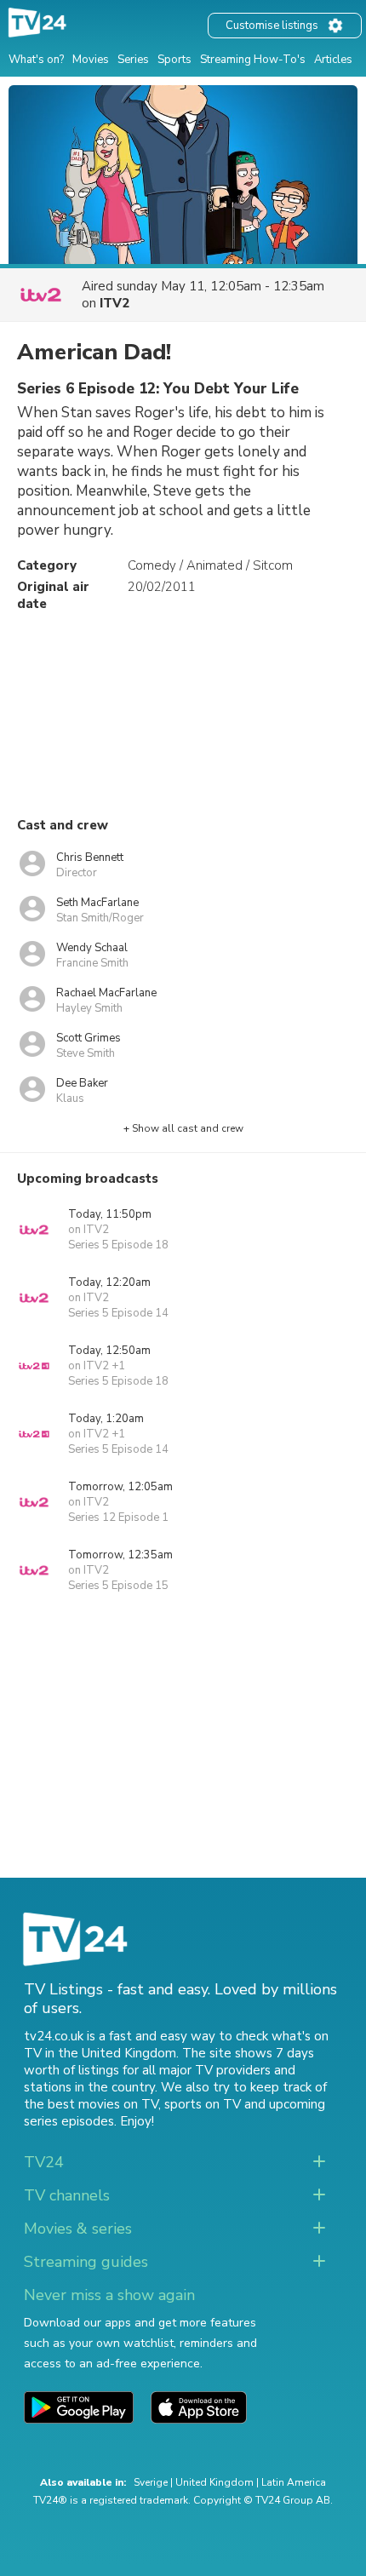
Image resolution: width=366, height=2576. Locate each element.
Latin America (294, 2482)
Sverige (151, 2482)
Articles (333, 60)
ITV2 (114, 303)
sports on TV (203, 2104)
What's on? (36, 60)
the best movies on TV (91, 2104)
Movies (91, 60)
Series (133, 60)
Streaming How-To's (253, 60)
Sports (174, 60)
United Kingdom (214, 2482)
